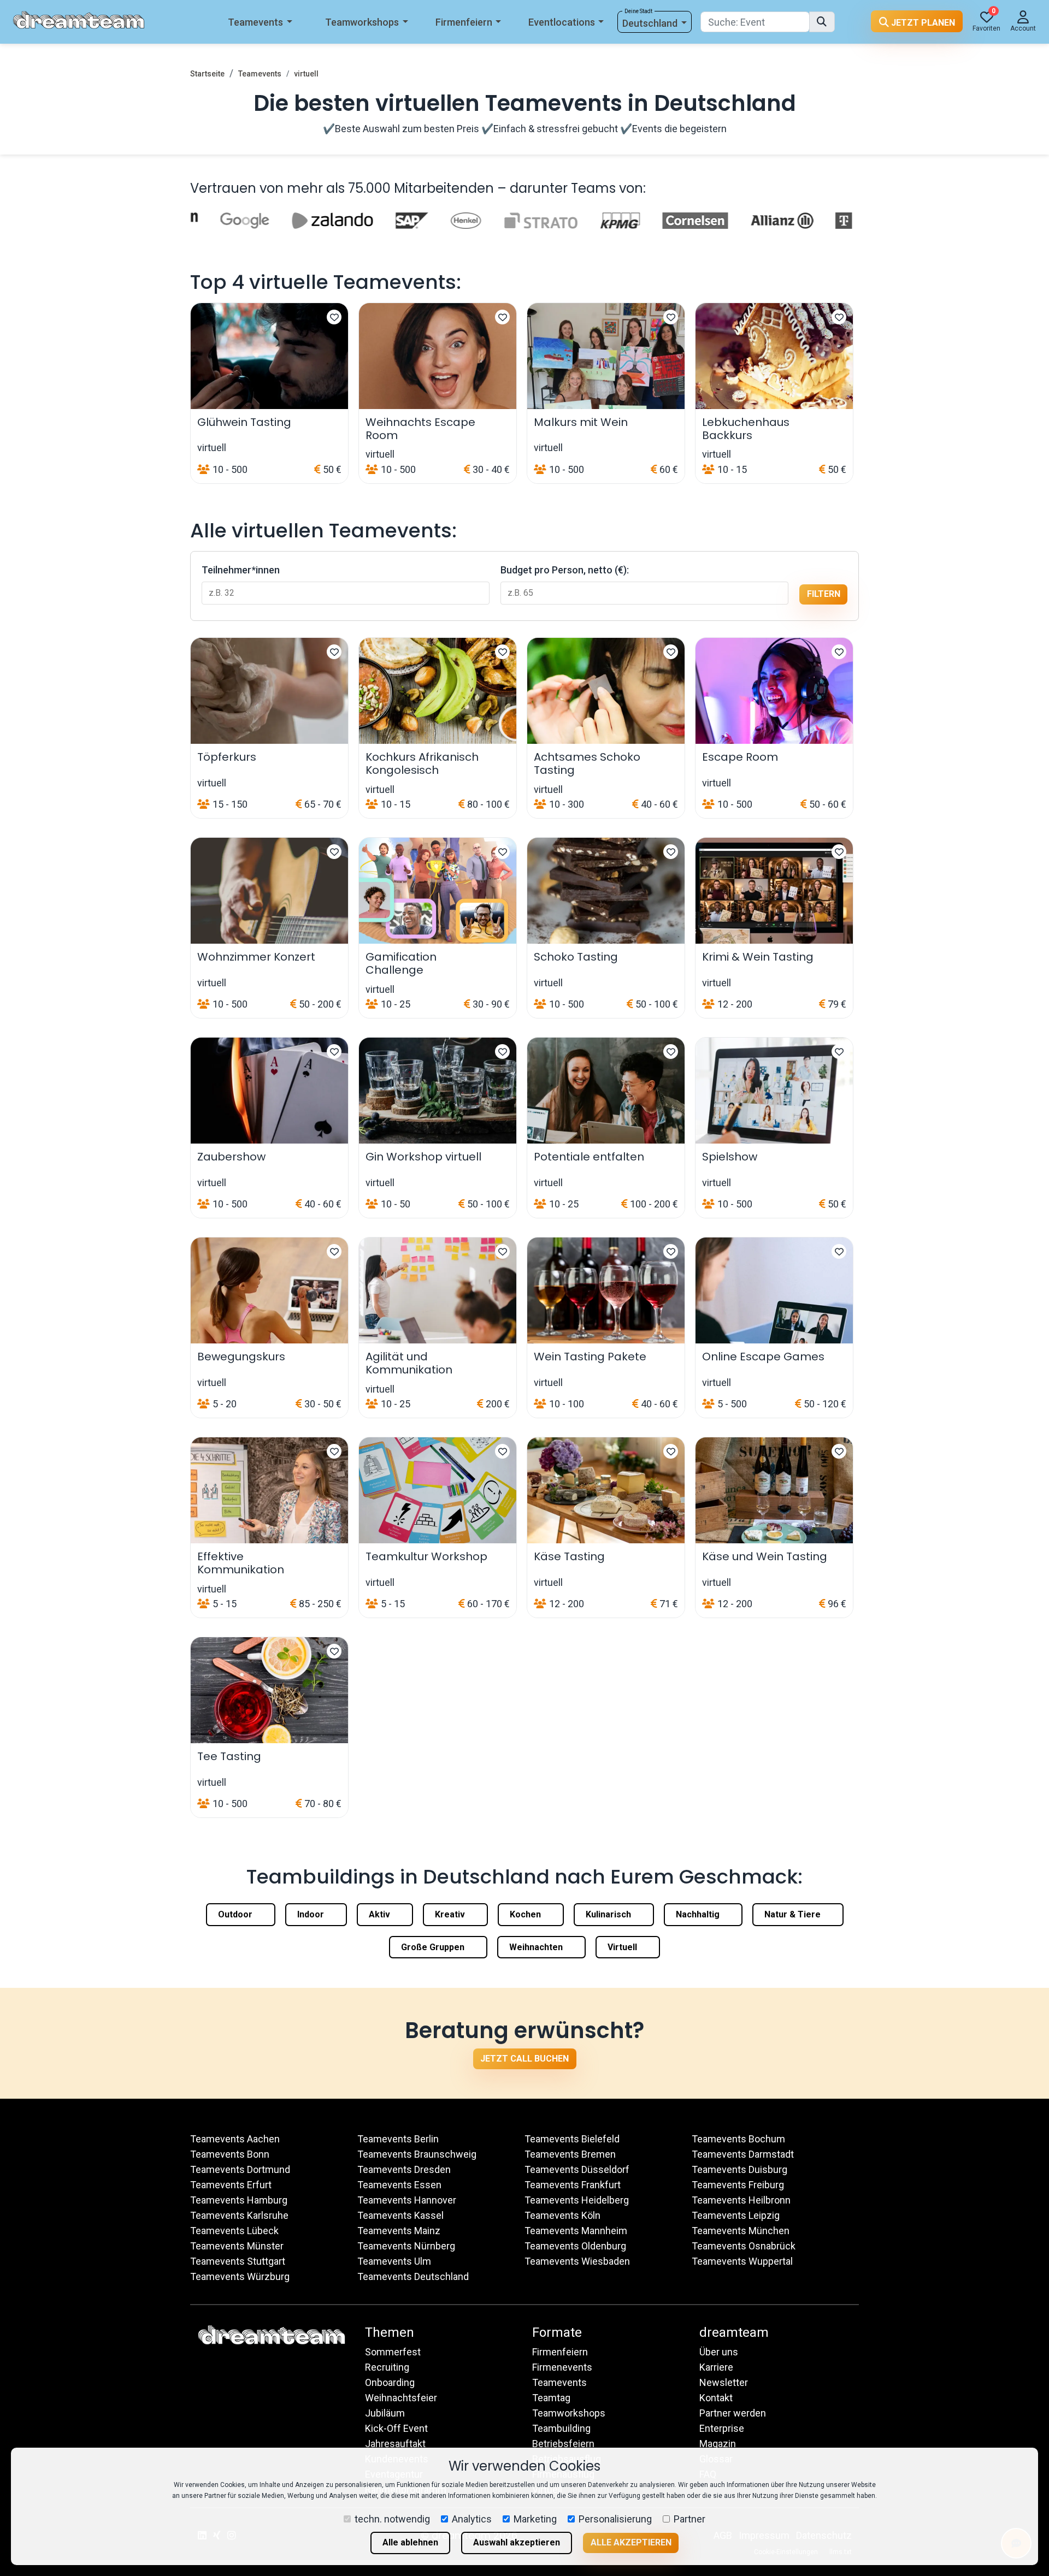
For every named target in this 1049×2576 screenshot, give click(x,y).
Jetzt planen (922, 23)
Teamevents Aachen (235, 2139)
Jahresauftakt (395, 2444)
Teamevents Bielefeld (572, 2139)
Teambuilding (561, 2428)
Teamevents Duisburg (739, 2169)
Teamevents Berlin (398, 2139)
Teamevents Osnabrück (744, 2246)
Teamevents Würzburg (240, 2276)
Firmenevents (562, 2367)
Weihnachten (537, 1947)
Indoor (312, 1914)
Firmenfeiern (464, 22)
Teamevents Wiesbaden (577, 2261)
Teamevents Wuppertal (742, 2261)
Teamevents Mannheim (576, 2231)
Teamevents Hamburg (239, 2200)
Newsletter (724, 2382)
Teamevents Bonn (230, 2154)
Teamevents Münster (237, 2246)
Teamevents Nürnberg (406, 2246)
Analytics (472, 2519)
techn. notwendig (392, 2519)
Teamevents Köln (562, 2215)
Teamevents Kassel (400, 2215)
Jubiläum (385, 2413)
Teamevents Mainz (399, 2231)
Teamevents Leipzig (736, 2215)
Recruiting (387, 2367)
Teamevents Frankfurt (573, 2185)
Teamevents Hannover (407, 2200)
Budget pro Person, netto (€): (565, 570)
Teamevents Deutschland (413, 2276)
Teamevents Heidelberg (577, 2200)
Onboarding (390, 2382)
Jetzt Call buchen (524, 2059)
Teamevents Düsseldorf (577, 2169)
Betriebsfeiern (563, 2444)
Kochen (526, 1914)
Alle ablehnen (410, 2542)
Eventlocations (562, 22)
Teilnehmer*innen (241, 570)
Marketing (535, 2519)
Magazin (718, 2444)
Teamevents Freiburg (738, 2185)
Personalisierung (615, 2519)
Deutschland (650, 23)
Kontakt (716, 2398)
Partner (689, 2519)
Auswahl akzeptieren (517, 2542)
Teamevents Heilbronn (741, 2200)
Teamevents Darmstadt (743, 2154)
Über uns (719, 2352)
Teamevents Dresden (404, 2169)
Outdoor (236, 1914)
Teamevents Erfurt (231, 2185)
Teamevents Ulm (394, 2261)
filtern (824, 594)
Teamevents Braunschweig (417, 2154)
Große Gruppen (434, 1947)
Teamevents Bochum (738, 2139)
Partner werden (733, 2413)
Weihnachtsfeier (401, 2398)
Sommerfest (393, 2352)
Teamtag (551, 2398)
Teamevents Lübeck (234, 2231)
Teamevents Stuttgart (238, 2261)
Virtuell (623, 1947)
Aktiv (381, 1914)
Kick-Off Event (396, 2428)
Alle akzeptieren (631, 2542)
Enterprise (722, 2428)
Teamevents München (741, 2231)
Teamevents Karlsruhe (239, 2215)
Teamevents (255, 22)
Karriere (716, 2367)
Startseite (207, 74)
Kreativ (451, 1914)
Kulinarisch (609, 1914)
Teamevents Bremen (570, 2154)
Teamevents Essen (399, 2185)
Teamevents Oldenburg (575, 2246)
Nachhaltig (699, 1914)
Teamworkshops (362, 22)
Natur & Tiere (794, 1914)
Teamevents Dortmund (240, 2169)
